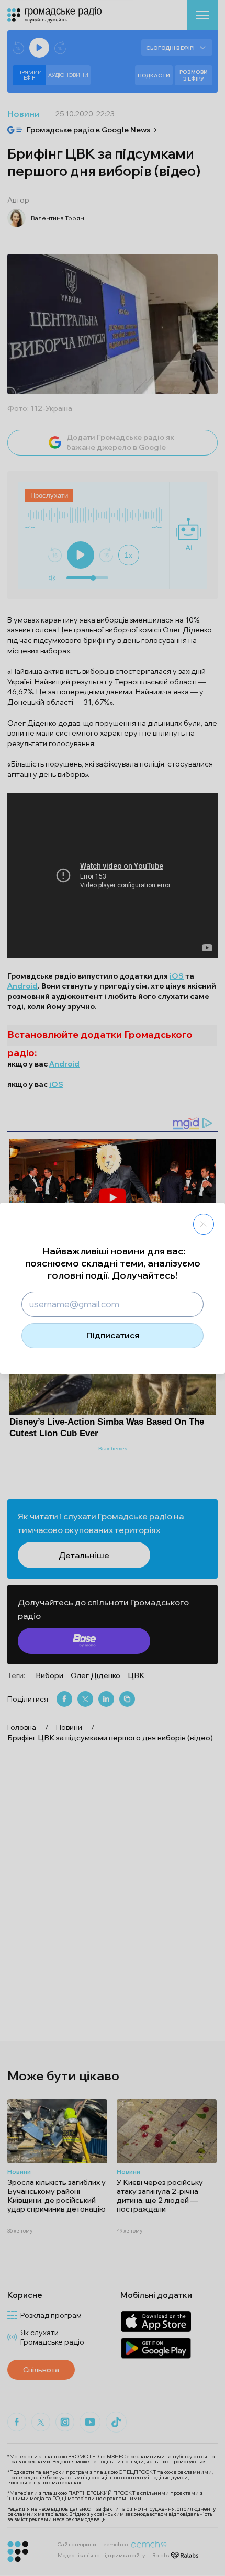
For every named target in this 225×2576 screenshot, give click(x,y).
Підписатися (113, 1335)
